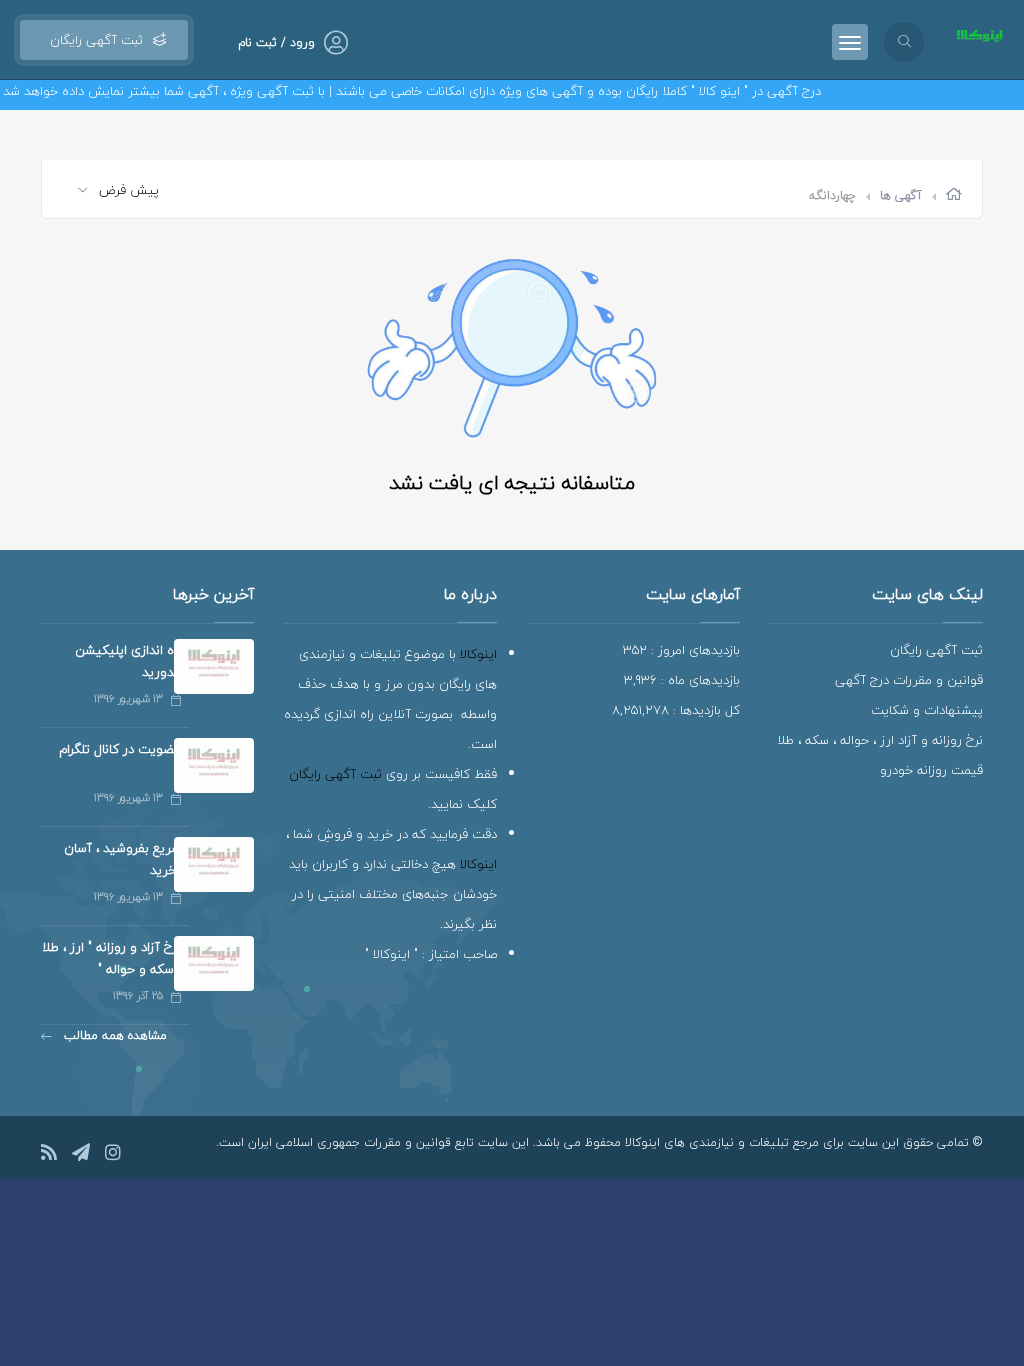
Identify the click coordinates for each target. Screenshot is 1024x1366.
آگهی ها (901, 195)
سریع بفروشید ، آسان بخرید (122, 859)
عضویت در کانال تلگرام (120, 749)
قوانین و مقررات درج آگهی (909, 680)
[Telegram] (81, 1155)
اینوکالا (478, 654)
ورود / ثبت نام (276, 42)
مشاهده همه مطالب (113, 1035)
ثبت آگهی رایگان (92, 40)
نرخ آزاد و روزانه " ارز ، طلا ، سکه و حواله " (111, 958)
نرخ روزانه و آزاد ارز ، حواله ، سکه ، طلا (880, 740)
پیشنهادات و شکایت (927, 710)
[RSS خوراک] (49, 1155)
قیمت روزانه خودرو (931, 770)
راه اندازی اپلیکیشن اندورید (128, 661)
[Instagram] (113, 1155)
